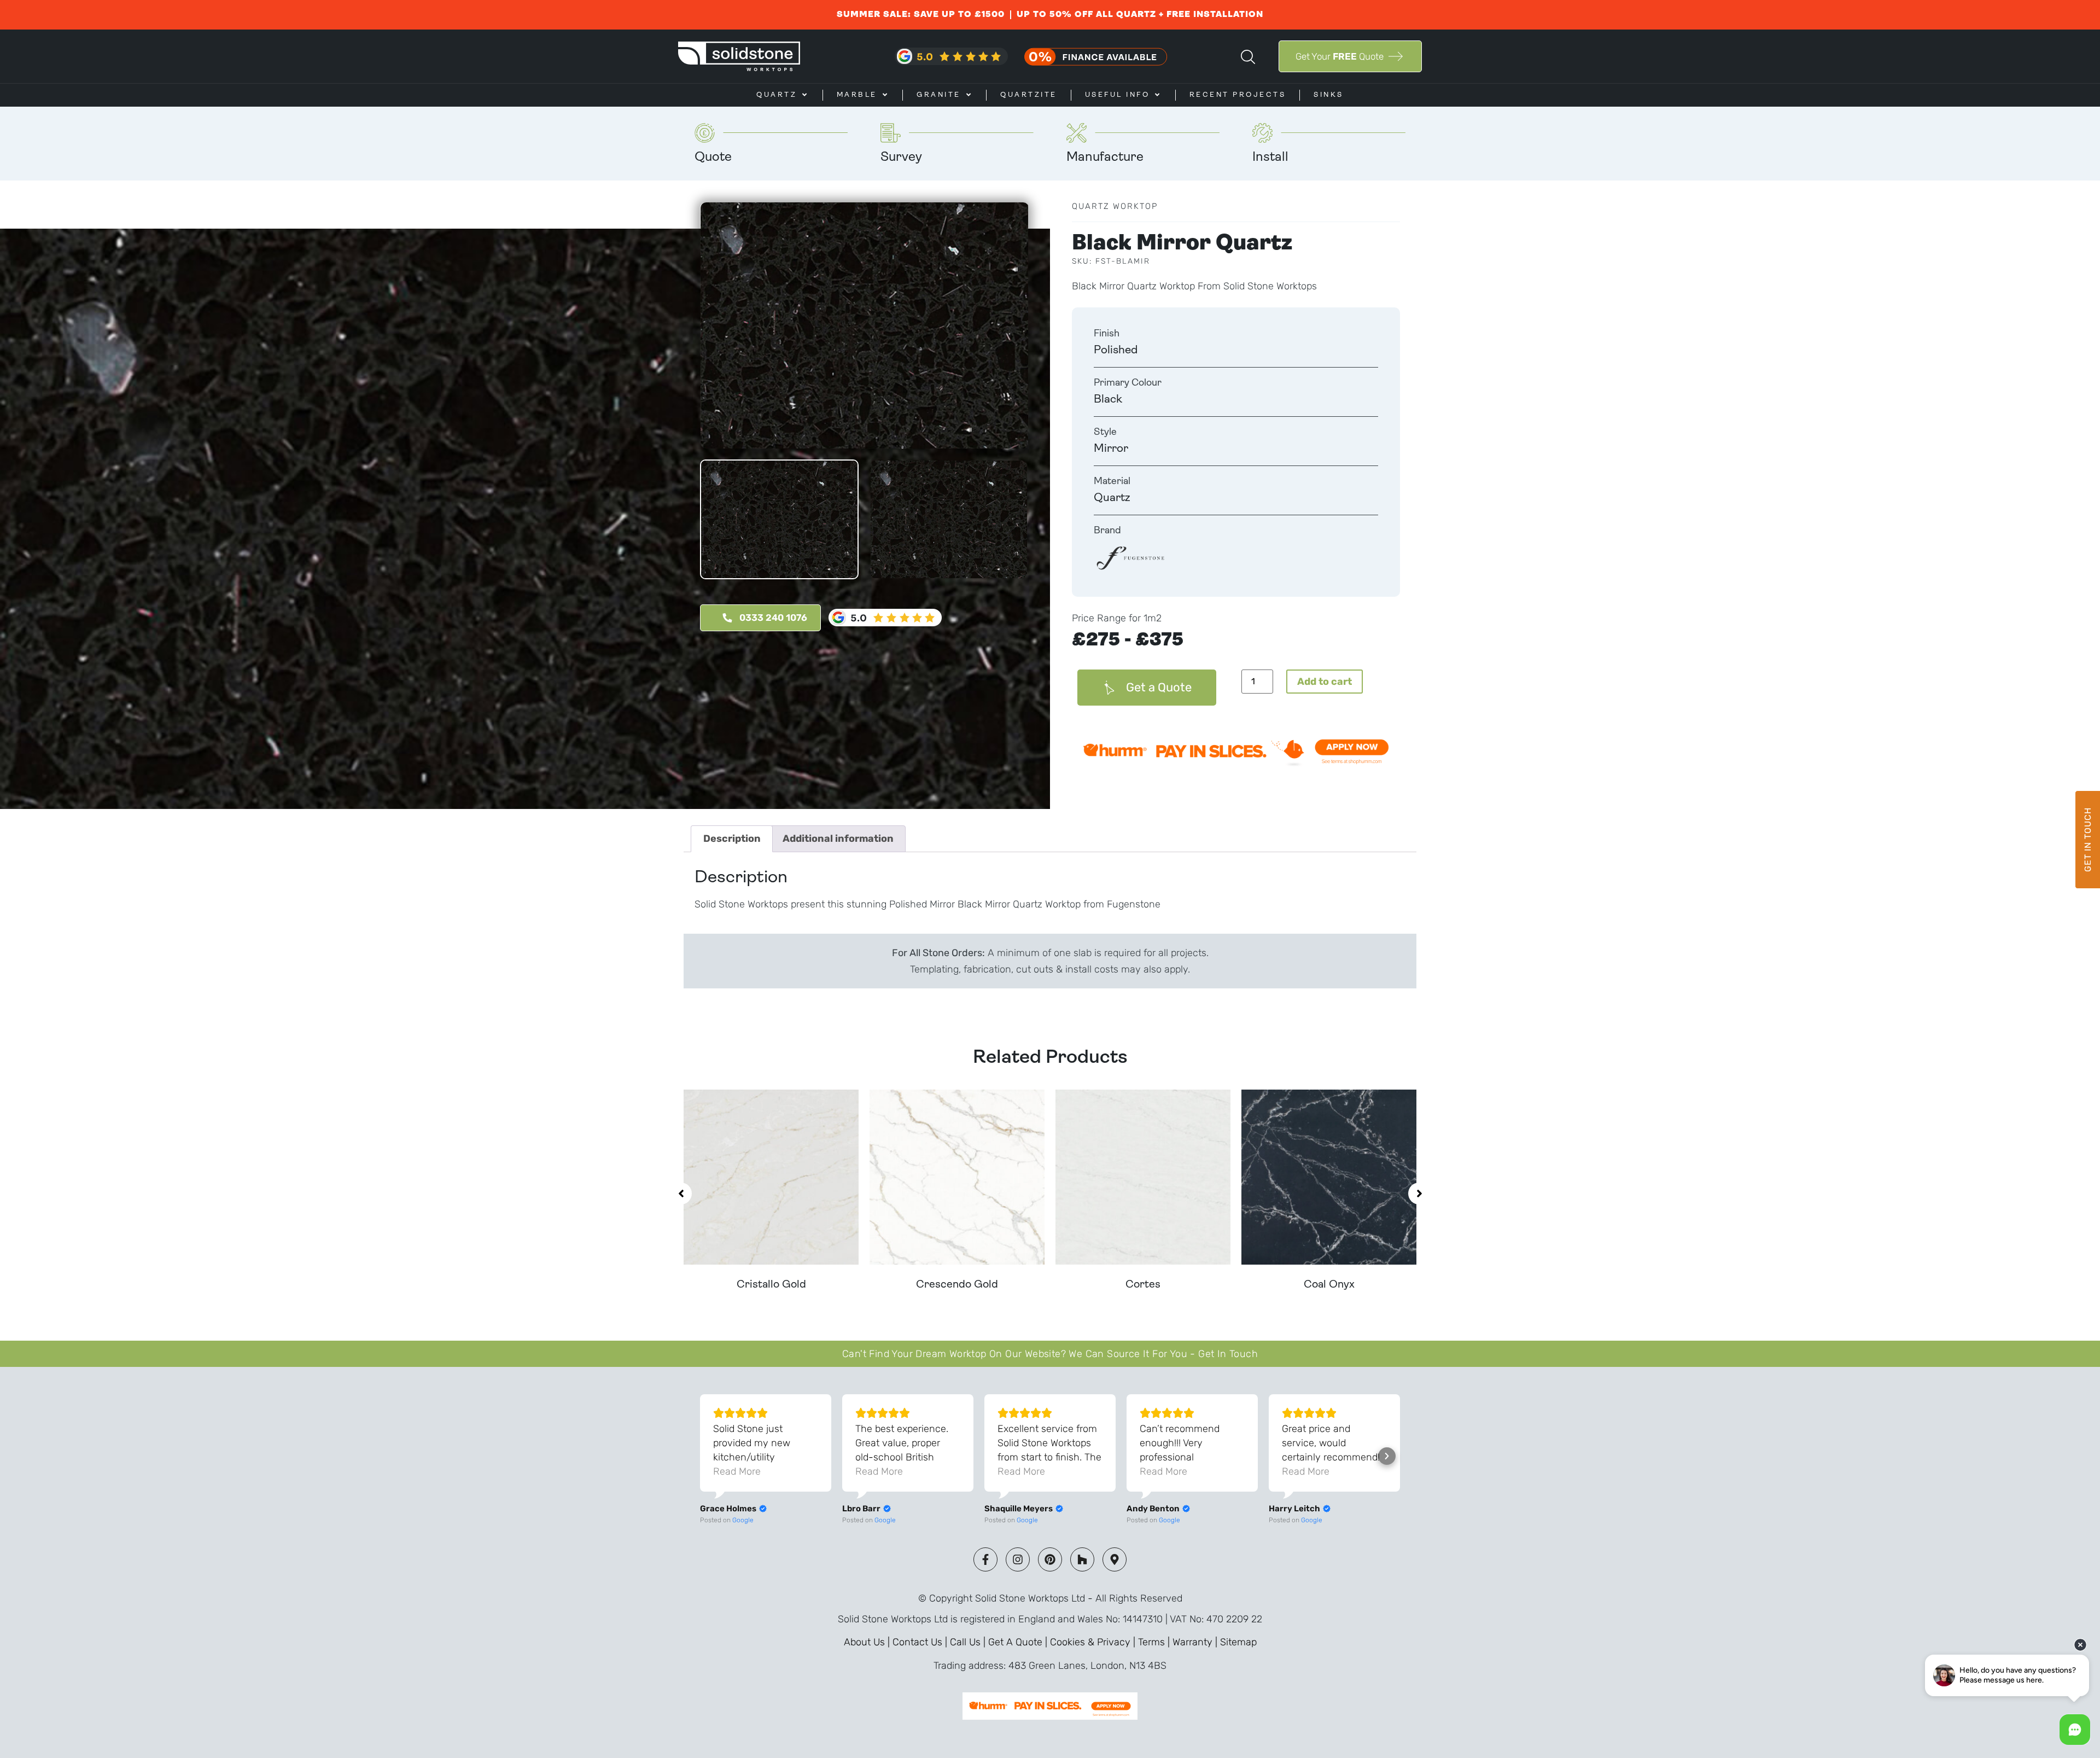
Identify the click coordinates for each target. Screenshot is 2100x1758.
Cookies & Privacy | (1094, 1642)
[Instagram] (1018, 1559)
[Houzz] (1082, 1559)
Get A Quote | (1019, 1642)
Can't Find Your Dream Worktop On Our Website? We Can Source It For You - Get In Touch (1050, 1354)
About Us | (868, 1642)
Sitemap (1238, 1642)
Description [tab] (732, 839)
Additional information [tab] (838, 839)
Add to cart (1325, 682)
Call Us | (969, 1642)
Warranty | (1196, 1642)
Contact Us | (921, 1642)
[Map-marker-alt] (1115, 1559)
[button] (681, 1194)
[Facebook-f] (985, 1559)
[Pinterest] (1050, 1559)
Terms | (1155, 1642)
